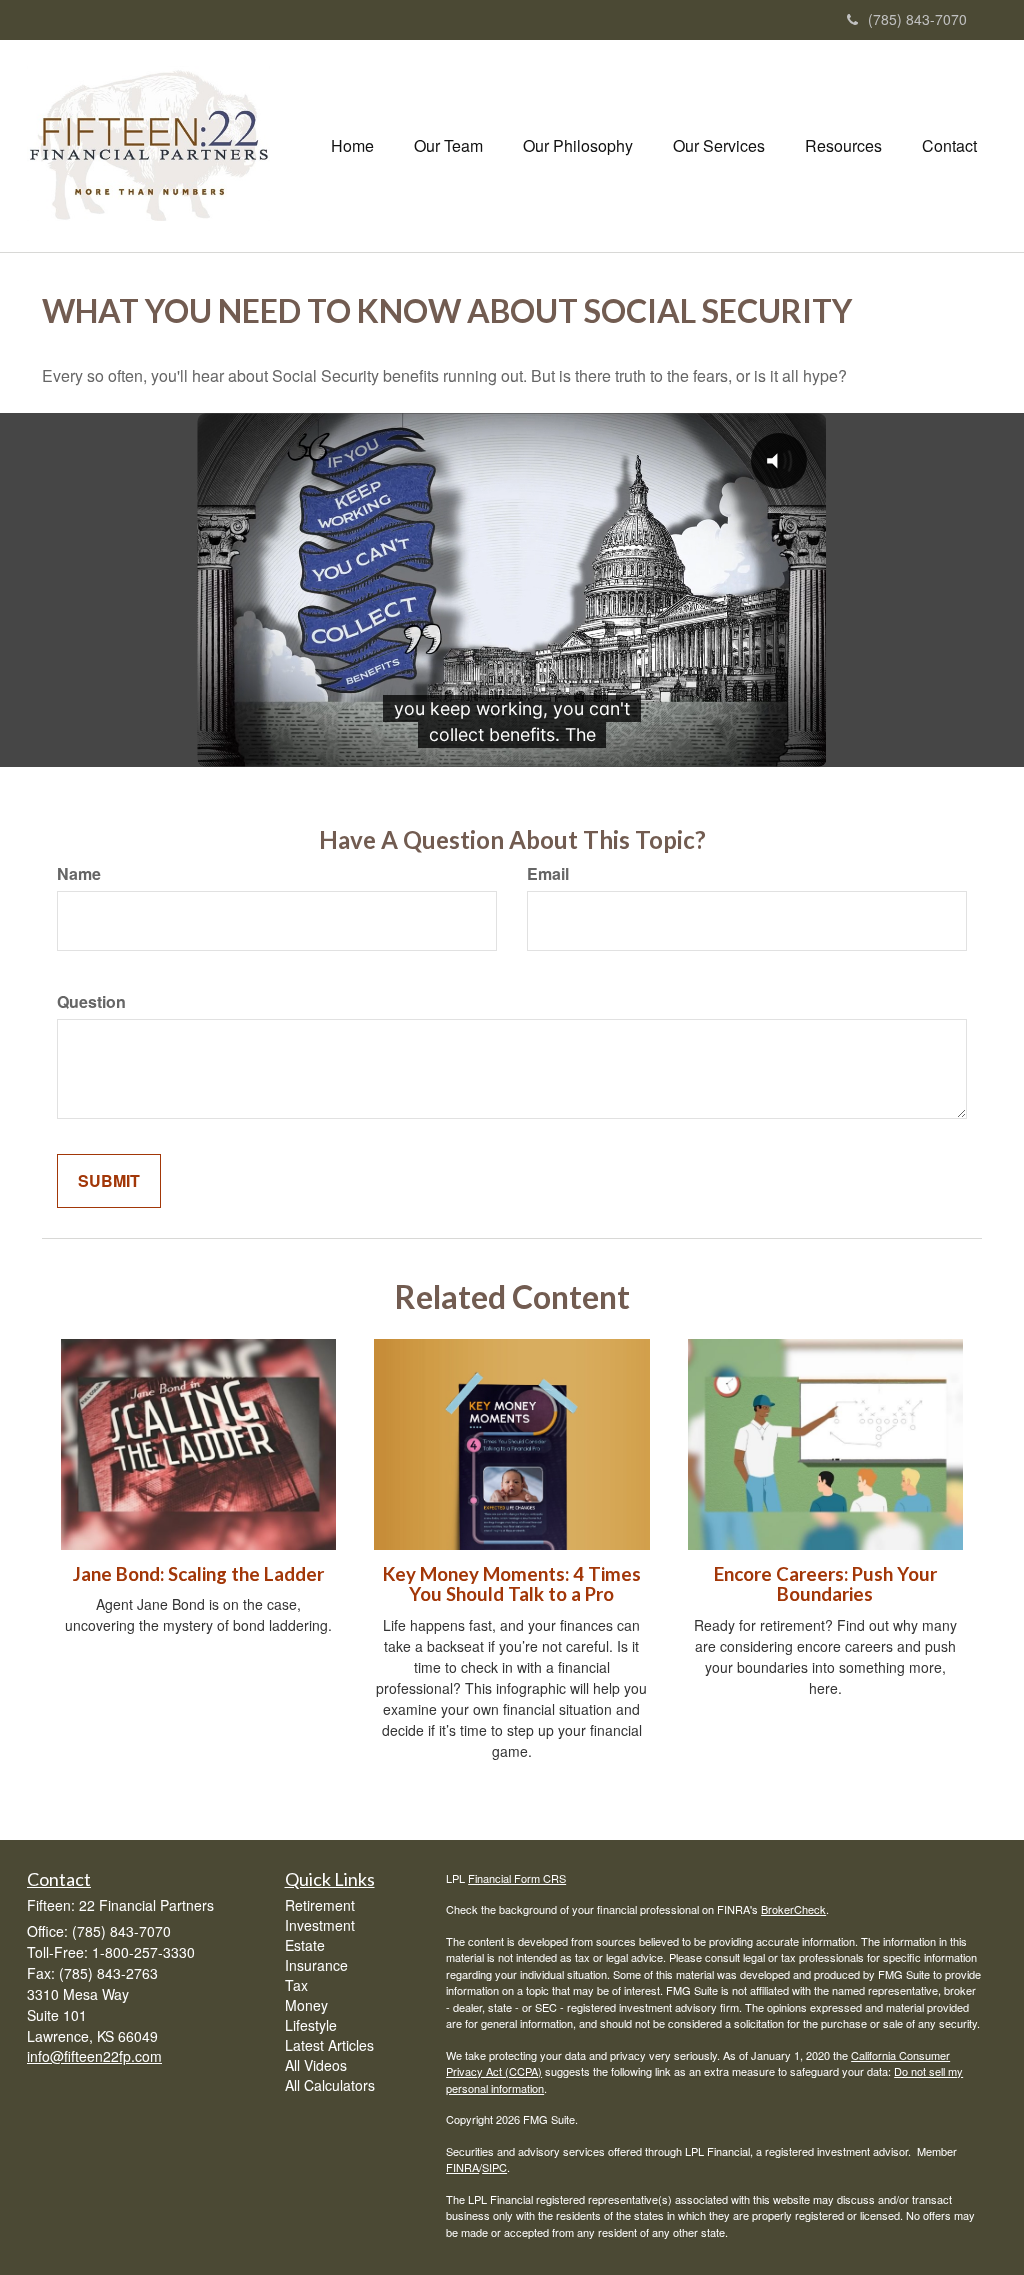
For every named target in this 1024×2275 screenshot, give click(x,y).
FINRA (462, 2167)
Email (548, 874)
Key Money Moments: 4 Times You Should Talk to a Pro (512, 1584)
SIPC (494, 2167)
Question (91, 1002)
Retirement (320, 1905)
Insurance (316, 1965)
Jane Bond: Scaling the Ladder (198, 1574)
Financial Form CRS (517, 1878)
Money (306, 2005)
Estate (305, 1945)
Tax (296, 1985)
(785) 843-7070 (917, 19)
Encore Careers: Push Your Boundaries (825, 1584)
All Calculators (330, 2085)
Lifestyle (311, 2025)
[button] (448, 146)
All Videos (316, 2065)
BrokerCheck (793, 1909)
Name (79, 874)
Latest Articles (329, 2045)
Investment (320, 1925)
